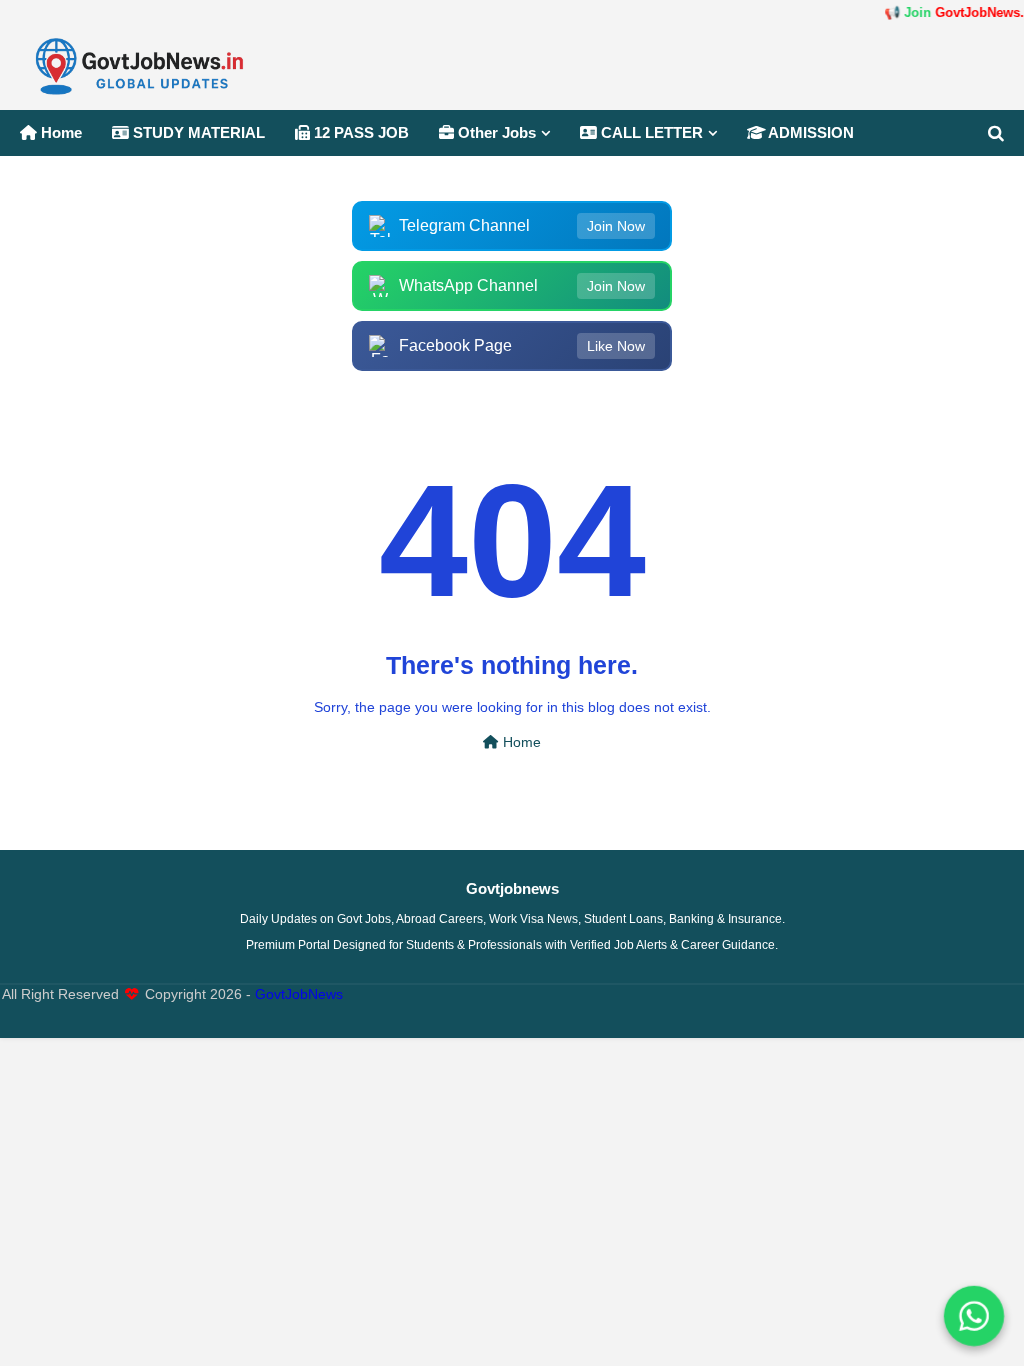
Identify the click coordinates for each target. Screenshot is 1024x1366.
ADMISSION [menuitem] (809, 132)
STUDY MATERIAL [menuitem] (197, 132)
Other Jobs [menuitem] (495, 132)
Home (520, 742)
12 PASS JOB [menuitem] (359, 132)
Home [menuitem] (59, 132)
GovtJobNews (299, 994)
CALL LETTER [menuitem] (650, 132)
